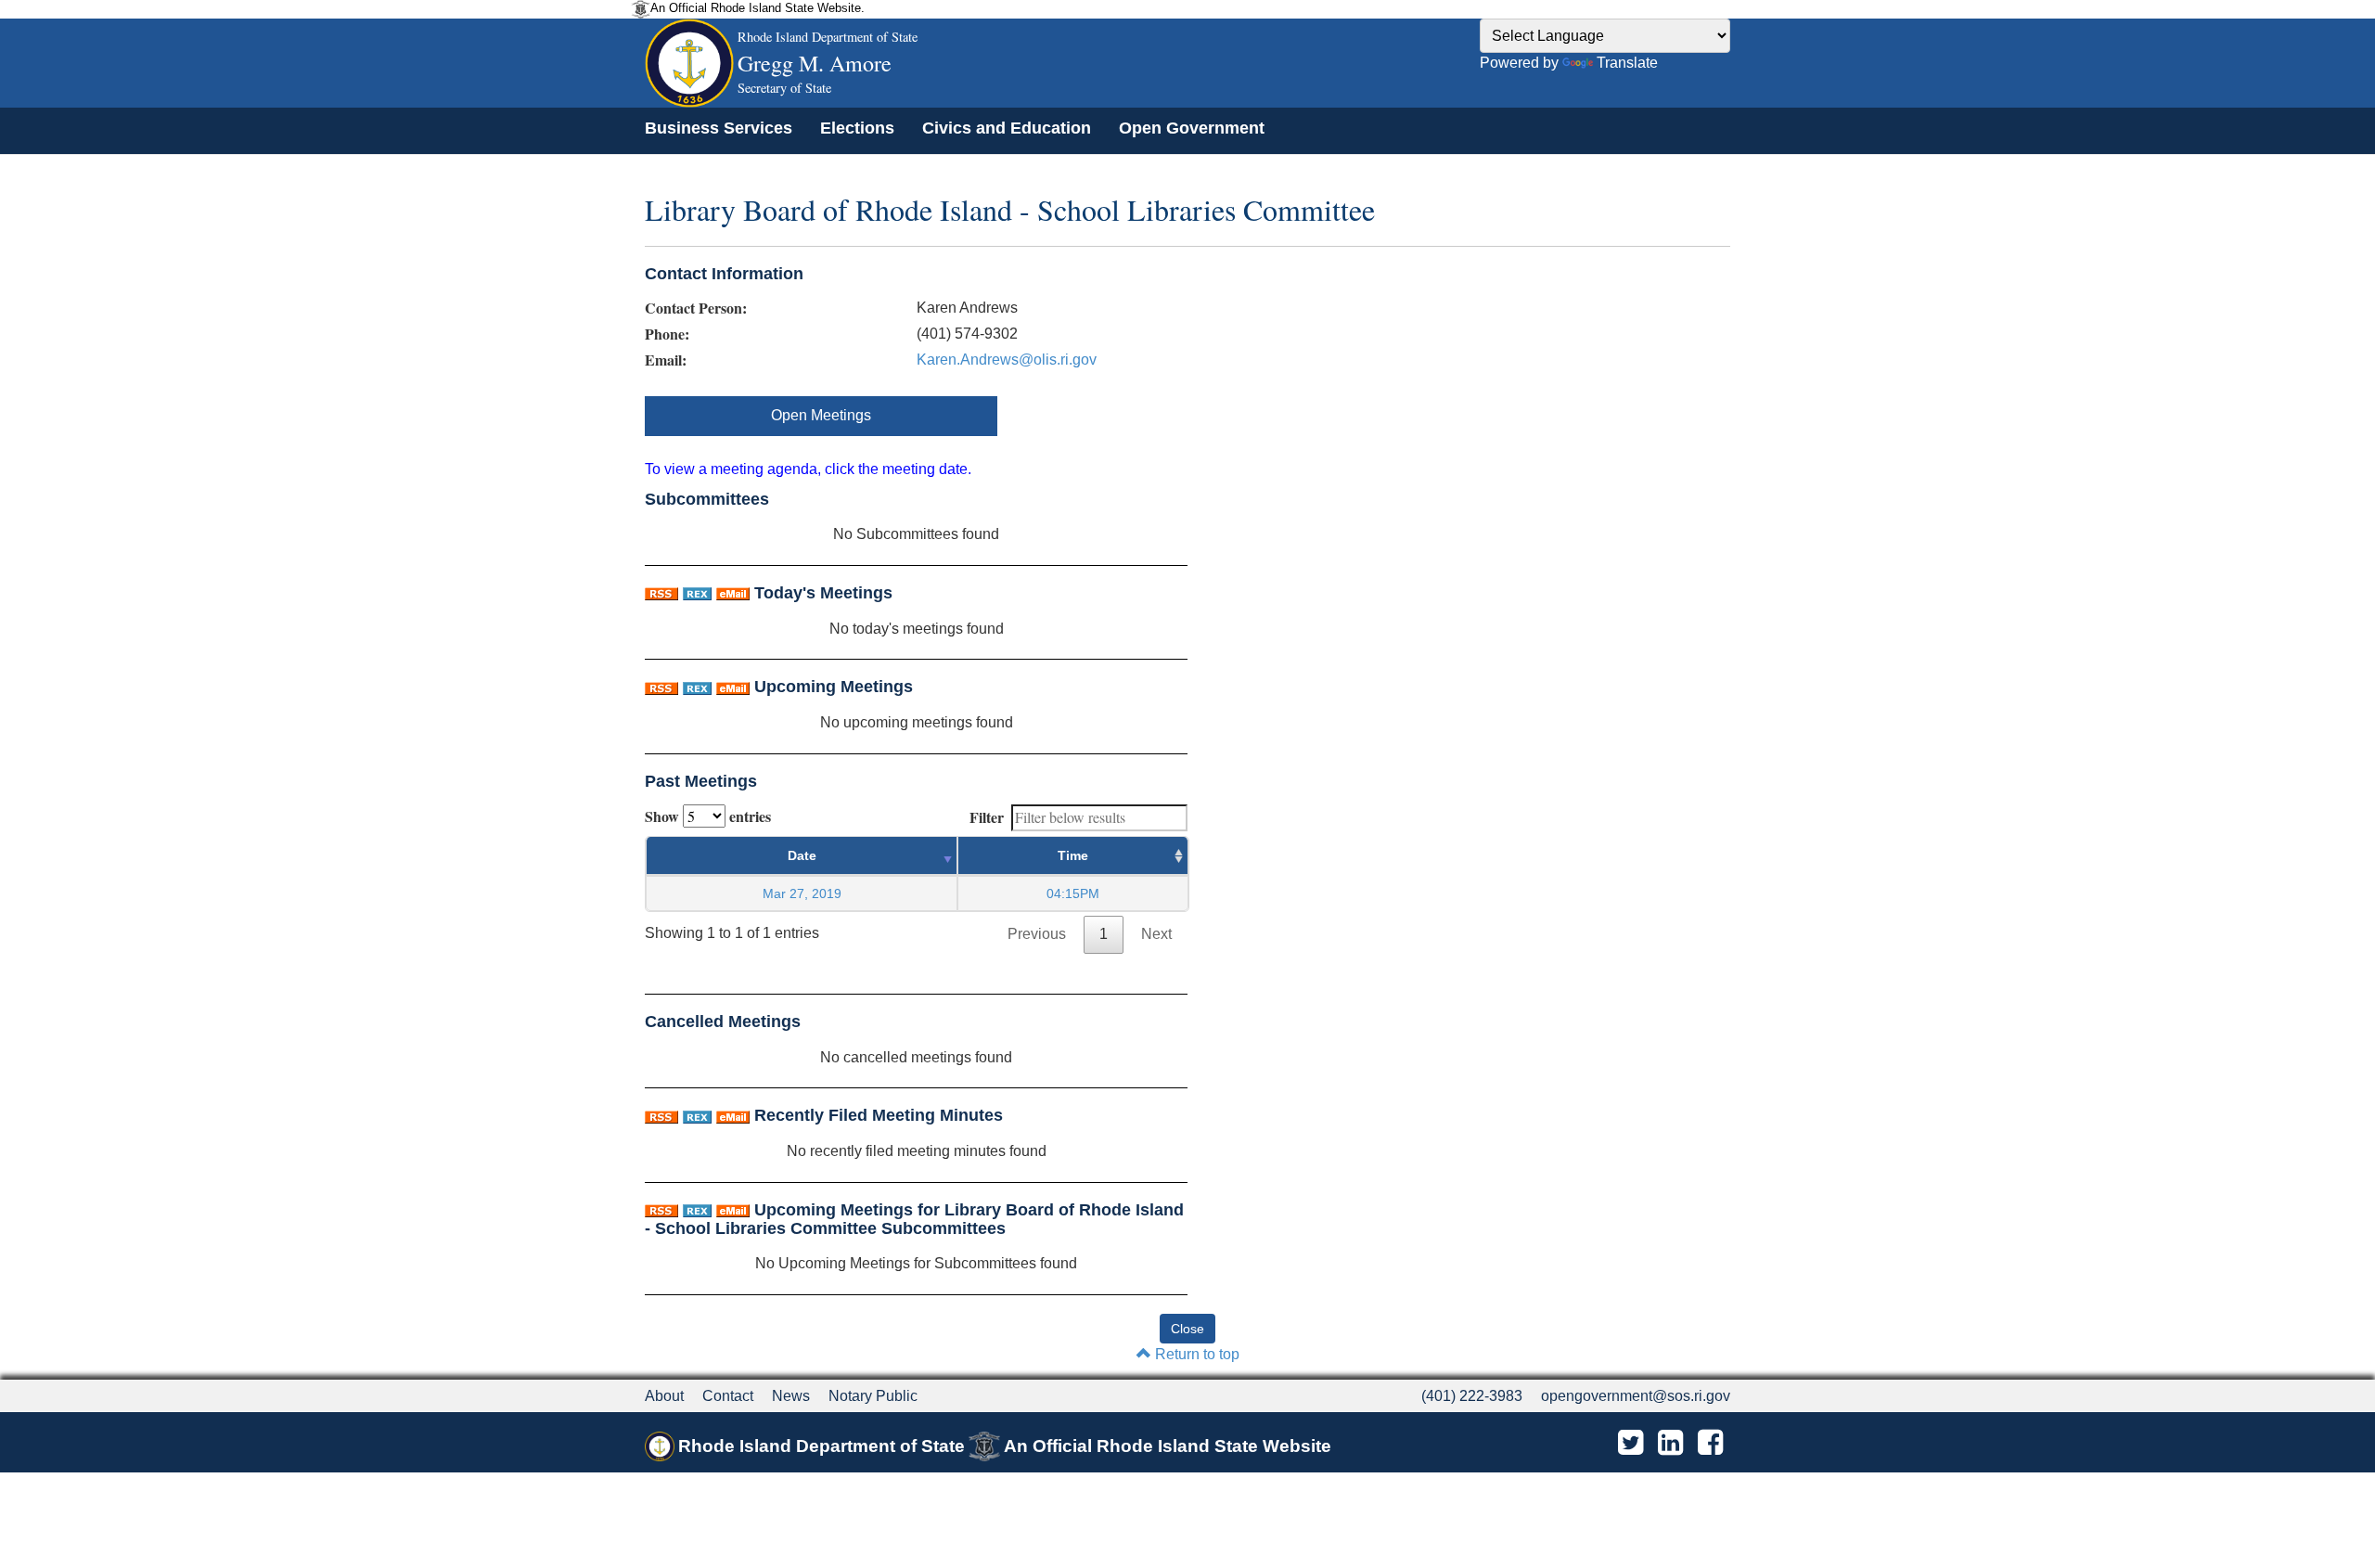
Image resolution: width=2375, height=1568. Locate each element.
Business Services (719, 128)
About (664, 1396)
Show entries (708, 816)
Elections (857, 128)
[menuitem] (719, 128)
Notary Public (873, 1396)
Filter (987, 817)
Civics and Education (1007, 128)
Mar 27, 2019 (802, 893)
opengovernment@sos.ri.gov (1636, 1396)
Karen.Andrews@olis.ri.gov (1007, 360)
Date (802, 855)
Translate (1627, 63)
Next (1156, 934)
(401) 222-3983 (1472, 1396)
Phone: (667, 334)
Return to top (1195, 1354)
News (791, 1396)
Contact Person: (696, 308)
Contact (728, 1396)
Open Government (1192, 128)
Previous (1037, 934)
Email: (666, 360)
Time (1073, 855)
